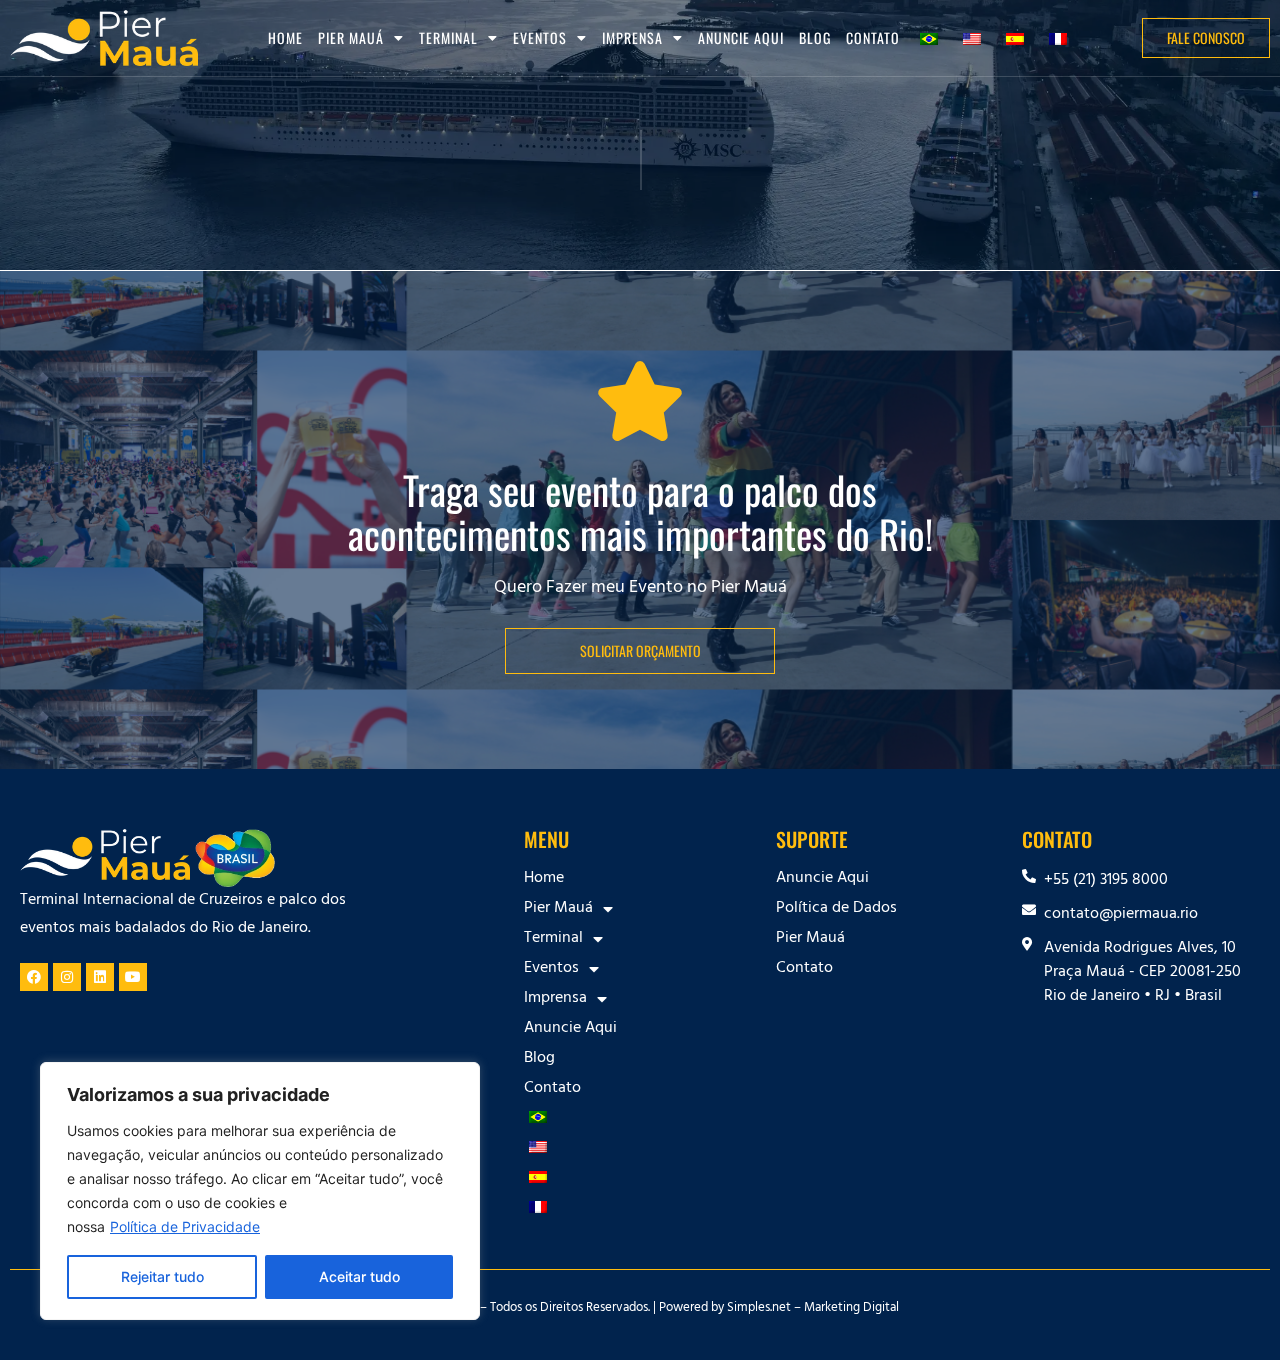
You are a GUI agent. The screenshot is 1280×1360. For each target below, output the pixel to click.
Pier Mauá (810, 939)
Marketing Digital (851, 1309)
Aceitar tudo (359, 1276)
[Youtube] (133, 977)
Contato (873, 37)
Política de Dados (836, 909)
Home (285, 37)
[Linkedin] (100, 977)
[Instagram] (67, 977)
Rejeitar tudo (162, 1276)
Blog (815, 37)
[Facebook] (34, 977)
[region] (260, 1191)
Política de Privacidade (185, 1226)
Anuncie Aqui (741, 37)
